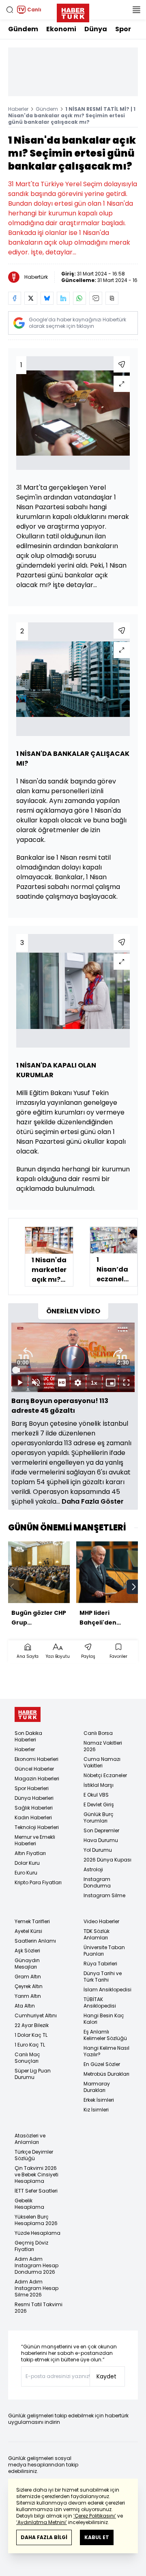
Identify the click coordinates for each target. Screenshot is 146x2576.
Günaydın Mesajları (27, 1964)
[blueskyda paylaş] (47, 298)
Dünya (96, 29)
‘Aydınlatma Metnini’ (42, 2522)
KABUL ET (97, 2537)
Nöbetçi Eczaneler (105, 1775)
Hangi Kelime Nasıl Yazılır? (106, 2051)
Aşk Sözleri (27, 1951)
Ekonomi (61, 29)
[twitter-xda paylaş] (31, 298)
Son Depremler (101, 1830)
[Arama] (10, 10)
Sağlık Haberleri (34, 1808)
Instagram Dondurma (97, 1882)
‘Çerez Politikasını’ (95, 2516)
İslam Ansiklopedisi (107, 1990)
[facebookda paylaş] (15, 298)
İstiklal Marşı (99, 1785)
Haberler (18, 109)
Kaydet (106, 2376)
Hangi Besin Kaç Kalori (104, 2019)
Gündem (23, 29)
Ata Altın (25, 2006)
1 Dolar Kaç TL (31, 2035)
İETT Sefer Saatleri (36, 2191)
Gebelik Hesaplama (29, 2204)
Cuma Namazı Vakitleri (102, 1762)
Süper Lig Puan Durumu (33, 2074)
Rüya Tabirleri (100, 1964)
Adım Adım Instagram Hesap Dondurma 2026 (36, 2265)
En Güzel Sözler (102, 2064)
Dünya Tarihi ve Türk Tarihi (103, 1977)
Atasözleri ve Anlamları (30, 2139)
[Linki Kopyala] (112, 298)
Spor (123, 29)
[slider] (73, 1370)
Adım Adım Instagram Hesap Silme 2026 (36, 2288)
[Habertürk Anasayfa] (73, 11)
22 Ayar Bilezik (32, 2025)
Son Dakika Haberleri (28, 1736)
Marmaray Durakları (97, 2087)
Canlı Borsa (98, 1733)
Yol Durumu (98, 1850)
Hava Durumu (101, 1840)
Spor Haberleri (32, 1788)
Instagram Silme (104, 1895)
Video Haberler (101, 1921)
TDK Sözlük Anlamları (97, 1934)
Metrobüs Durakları (106, 2074)
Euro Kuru (26, 1873)
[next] (134, 1587)
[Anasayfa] (28, 1714)
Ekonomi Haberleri (36, 1759)
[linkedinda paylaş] (63, 298)
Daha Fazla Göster (93, 1501)
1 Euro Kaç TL (30, 2045)
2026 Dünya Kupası (107, 1860)
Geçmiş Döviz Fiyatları (31, 2246)
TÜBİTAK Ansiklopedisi (100, 2002)
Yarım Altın (28, 1996)
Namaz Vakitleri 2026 (103, 1746)
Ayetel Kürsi (28, 1931)
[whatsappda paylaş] (79, 298)
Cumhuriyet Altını (36, 2015)
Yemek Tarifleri (32, 1921)
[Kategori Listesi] (136, 10)
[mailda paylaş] (96, 298)
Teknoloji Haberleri (37, 1827)
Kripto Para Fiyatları (38, 1882)
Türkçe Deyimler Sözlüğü (34, 2155)
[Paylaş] (122, 364)
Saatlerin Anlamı (35, 1941)
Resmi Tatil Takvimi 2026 (39, 2308)
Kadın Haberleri (33, 1817)
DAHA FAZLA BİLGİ (44, 2537)
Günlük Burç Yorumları (99, 1817)
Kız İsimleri (96, 2110)
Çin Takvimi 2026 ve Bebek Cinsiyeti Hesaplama (36, 2175)
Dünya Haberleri (34, 1798)
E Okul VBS (96, 1795)
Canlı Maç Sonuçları (27, 2058)
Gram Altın (28, 1977)
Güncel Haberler (34, 1769)
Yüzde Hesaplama (38, 2233)
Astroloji (93, 1869)
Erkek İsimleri (99, 2100)
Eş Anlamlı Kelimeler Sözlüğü (105, 2035)
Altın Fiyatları (30, 1853)
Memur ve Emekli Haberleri (35, 1840)
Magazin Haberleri (37, 1779)
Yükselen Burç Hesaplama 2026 (36, 2220)
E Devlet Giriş (99, 1804)
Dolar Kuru (27, 1863)
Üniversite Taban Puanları (104, 1951)
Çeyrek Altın (29, 1986)
